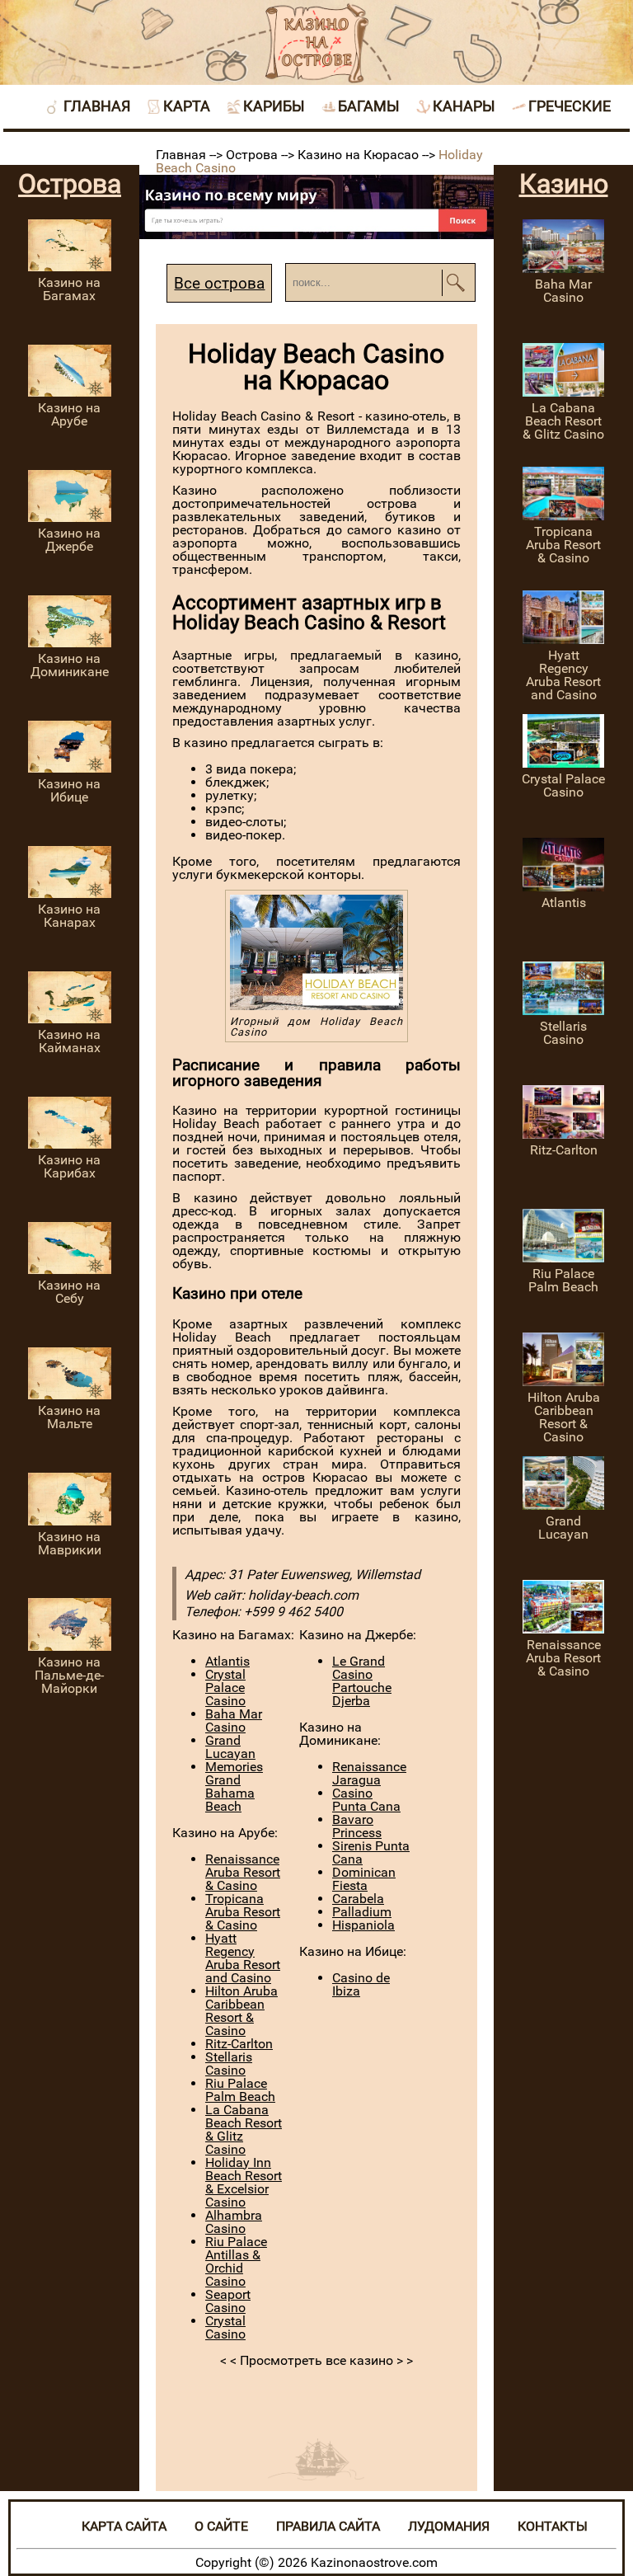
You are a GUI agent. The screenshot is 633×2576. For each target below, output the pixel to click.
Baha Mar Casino (234, 1720)
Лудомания (449, 2526)
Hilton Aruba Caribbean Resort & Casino (241, 2011)
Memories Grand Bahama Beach (234, 1786)
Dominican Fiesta (364, 1879)
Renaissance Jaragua (369, 1773)
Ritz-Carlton (239, 2044)
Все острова (219, 283)
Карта (187, 106)
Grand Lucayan (230, 1747)
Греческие (570, 106)
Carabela (358, 1899)
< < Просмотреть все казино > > (316, 2360)
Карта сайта (124, 2526)
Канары (464, 106)
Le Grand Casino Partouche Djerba (362, 1681)
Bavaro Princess (357, 1826)
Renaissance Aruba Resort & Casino (243, 1872)
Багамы (369, 106)
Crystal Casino (225, 2327)
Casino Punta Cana (366, 1800)
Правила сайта (328, 2526)
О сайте (221, 2526)
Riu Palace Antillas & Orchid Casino (236, 2261)
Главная (97, 106)
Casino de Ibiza (361, 1984)
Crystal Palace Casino (225, 1688)
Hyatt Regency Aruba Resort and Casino (243, 1958)
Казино (564, 184)
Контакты (553, 2526)
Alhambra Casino (234, 2222)
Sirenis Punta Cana (371, 1852)
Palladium (362, 1912)
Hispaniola (363, 1925)
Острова (70, 184)
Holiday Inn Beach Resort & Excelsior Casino (244, 2182)
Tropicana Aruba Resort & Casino (243, 1912)
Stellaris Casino (229, 2064)
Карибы (274, 106)
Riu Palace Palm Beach (240, 2090)
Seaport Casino (228, 2301)
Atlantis (227, 1661)
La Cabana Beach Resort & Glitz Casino (244, 2129)
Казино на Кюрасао (360, 155)
